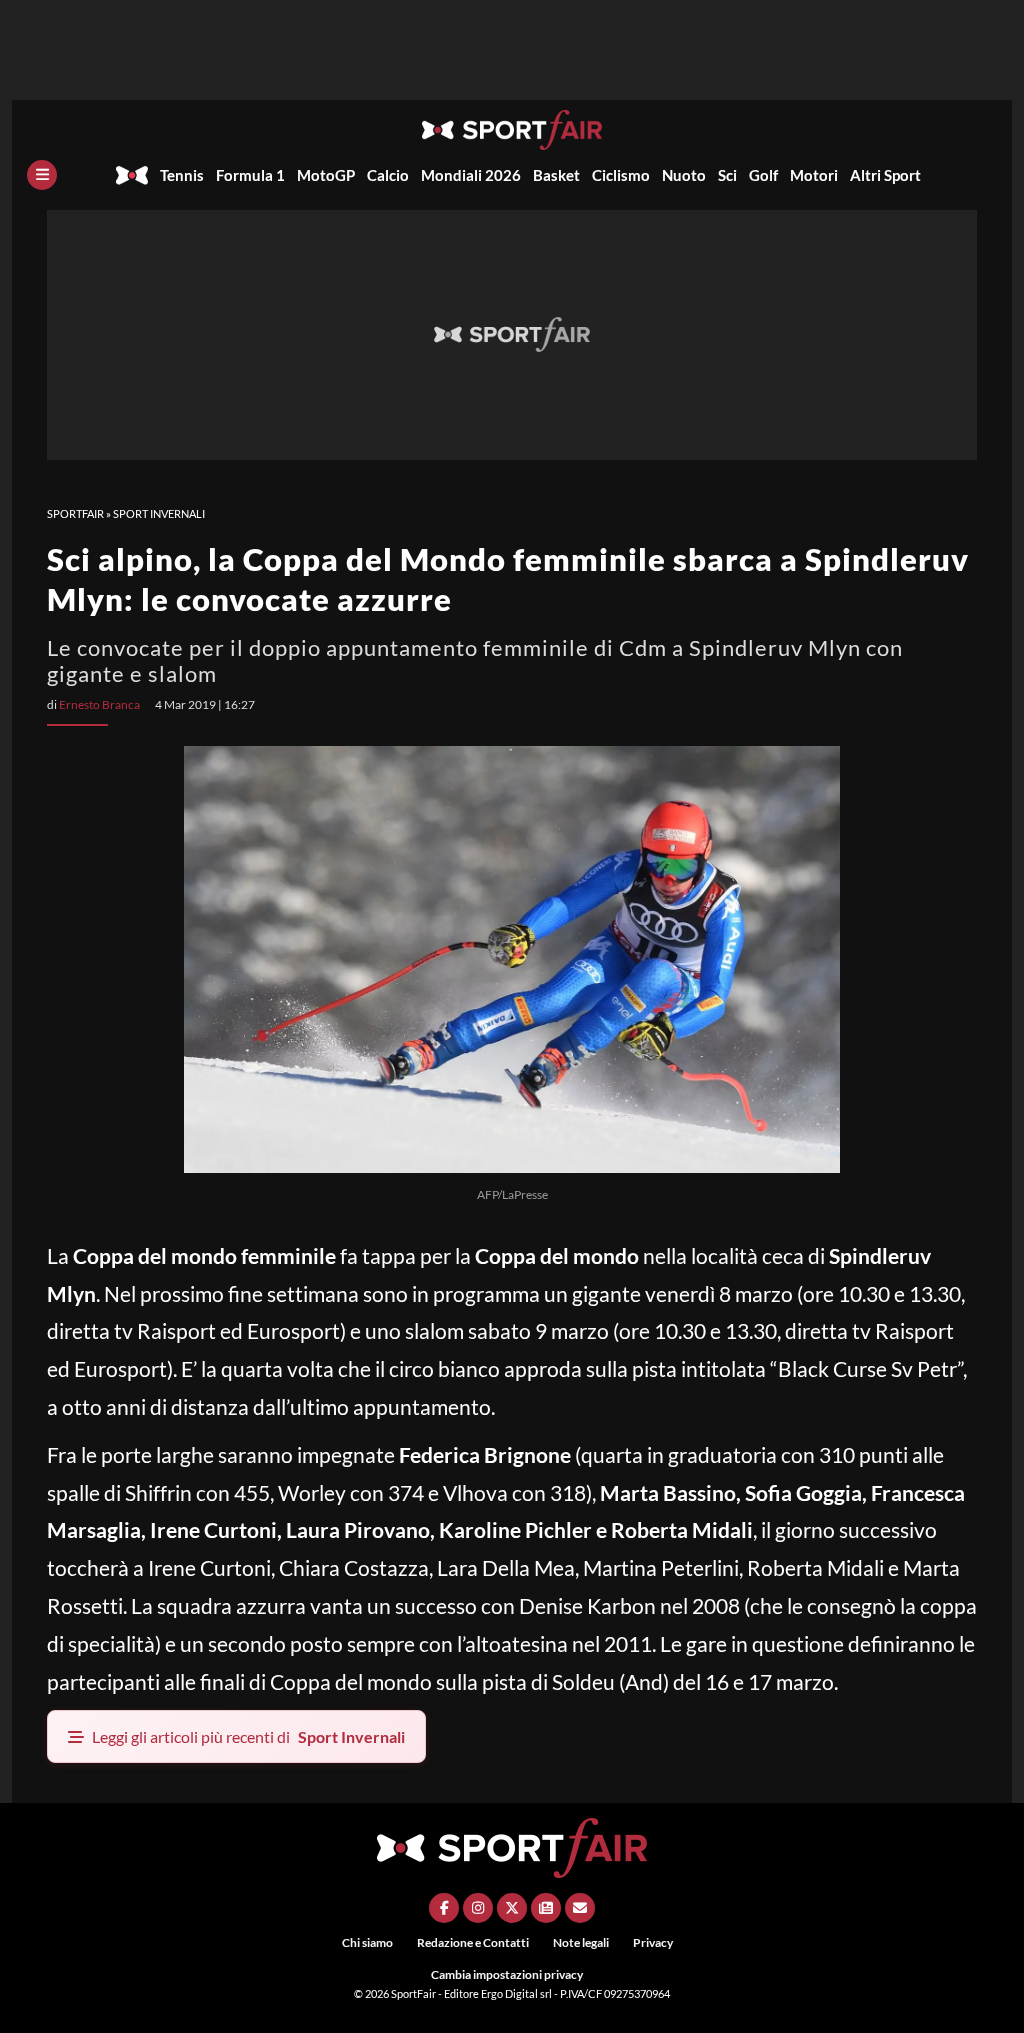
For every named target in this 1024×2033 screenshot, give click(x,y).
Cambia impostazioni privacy (507, 1974)
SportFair (75, 513)
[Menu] (42, 175)
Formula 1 (250, 175)
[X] (512, 1908)
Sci (727, 175)
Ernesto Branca (99, 704)
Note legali (581, 1942)
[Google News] (546, 1908)
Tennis (182, 175)
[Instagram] (478, 1908)
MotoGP (326, 175)
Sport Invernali (159, 513)
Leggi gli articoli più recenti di (248, 1736)
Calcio (388, 175)
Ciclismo (621, 175)
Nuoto (684, 175)
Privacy (653, 1942)
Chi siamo (367, 1942)
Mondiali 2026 (471, 175)
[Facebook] (444, 1908)
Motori (814, 175)
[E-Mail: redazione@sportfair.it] (580, 1908)
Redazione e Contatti (473, 1942)
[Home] (132, 175)
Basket (556, 175)
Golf (763, 175)
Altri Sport (885, 175)
